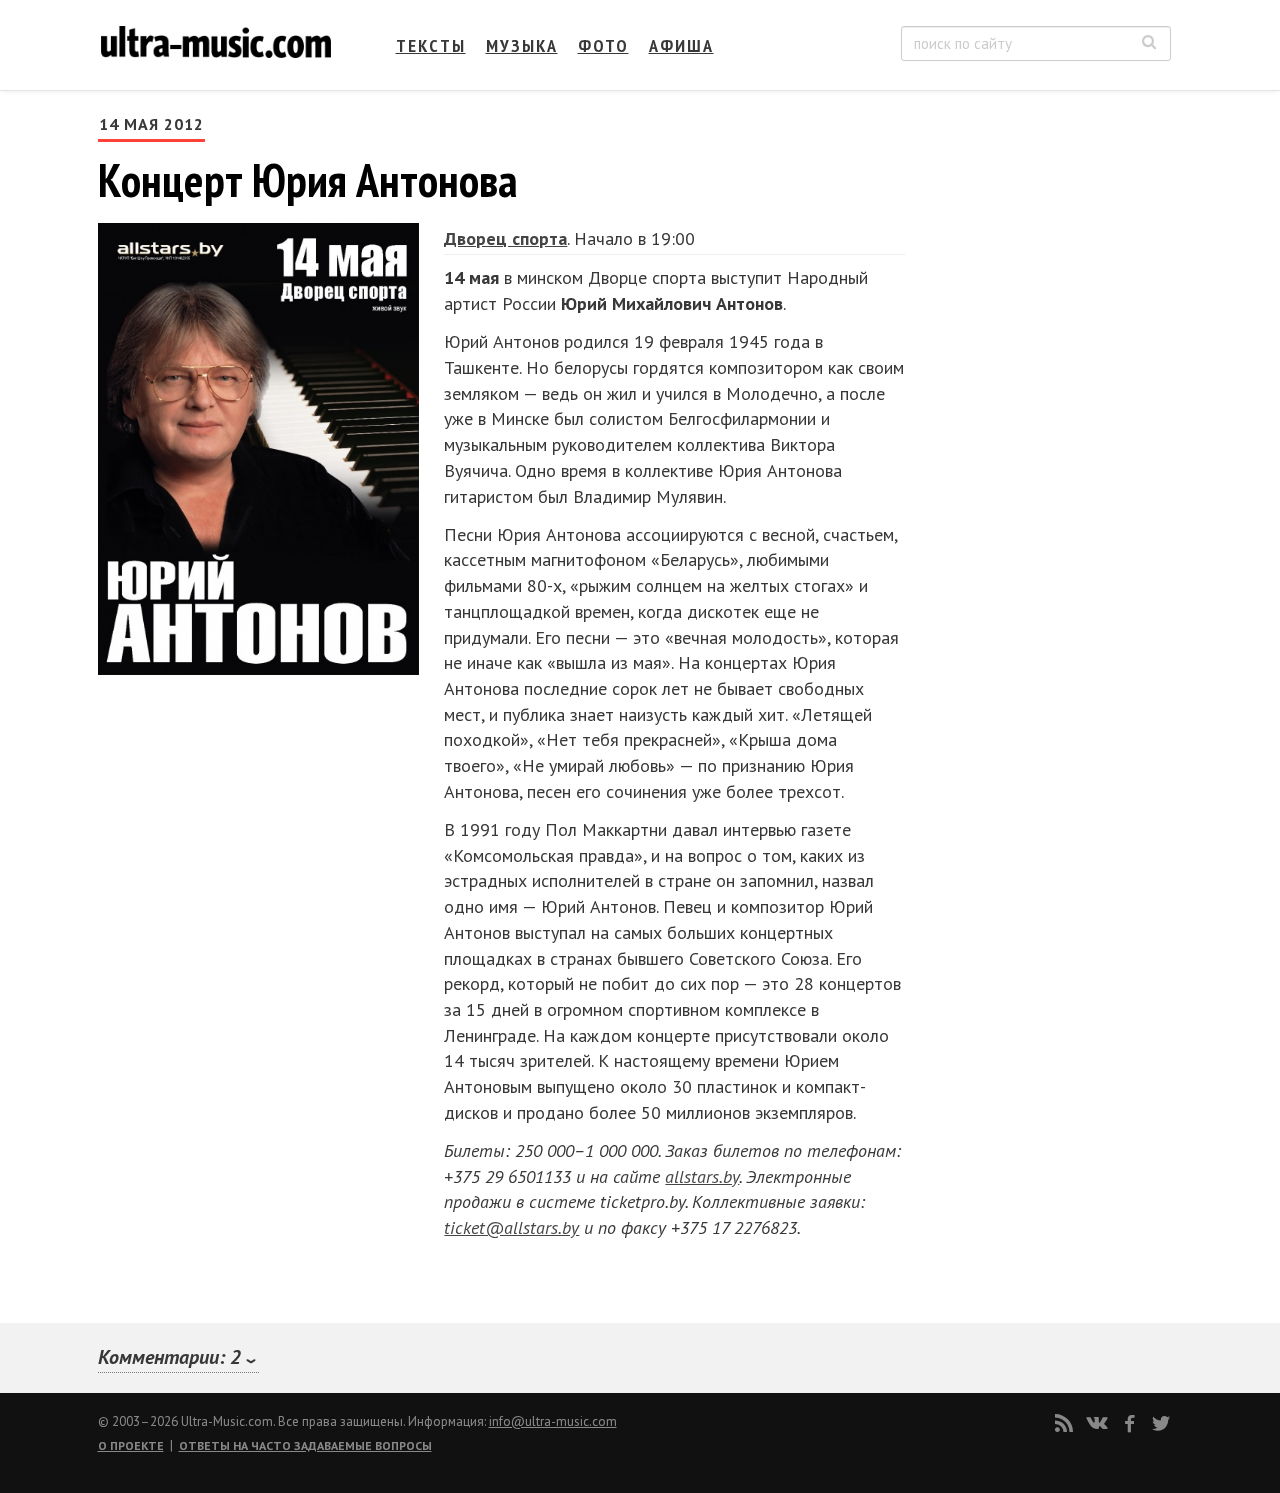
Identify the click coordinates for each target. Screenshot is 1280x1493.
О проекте (131, 1445)
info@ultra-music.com (553, 1421)
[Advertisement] (1050, 311)
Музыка (522, 45)
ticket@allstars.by (511, 1227)
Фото (603, 45)
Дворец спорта (505, 238)
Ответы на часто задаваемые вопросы (305, 1445)
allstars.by (702, 1176)
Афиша (681, 45)
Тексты (431, 45)
